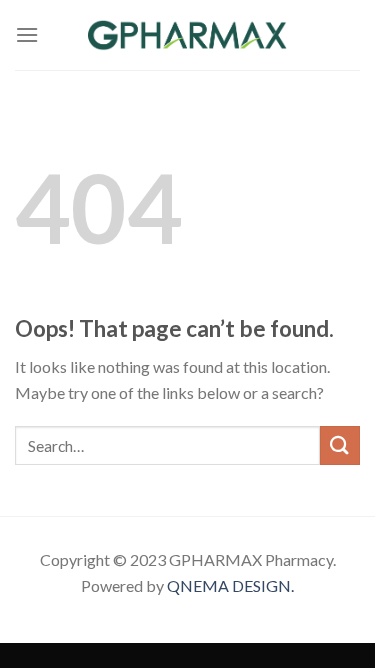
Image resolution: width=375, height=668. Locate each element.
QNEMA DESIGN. (230, 585)
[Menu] (27, 34)
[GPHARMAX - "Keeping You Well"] (188, 35)
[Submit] (340, 445)
